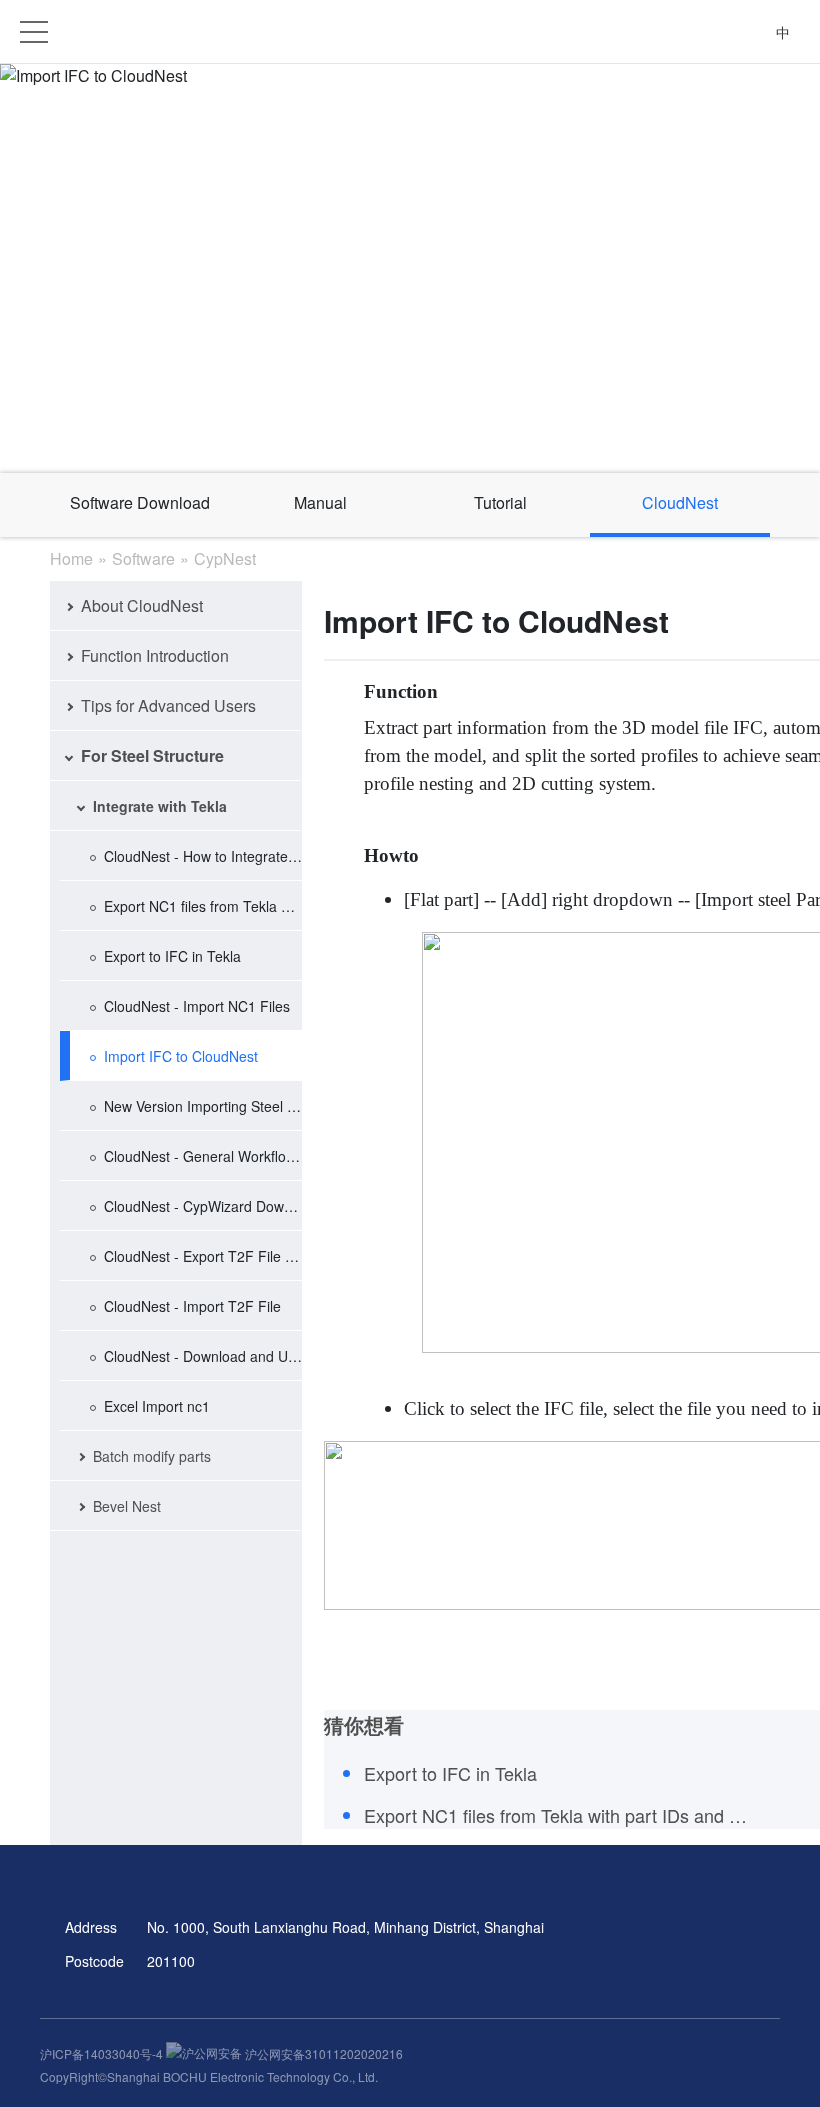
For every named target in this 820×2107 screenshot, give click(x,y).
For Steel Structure (152, 755)
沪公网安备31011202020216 (322, 2053)
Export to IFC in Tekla (172, 956)
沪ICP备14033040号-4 (103, 2053)
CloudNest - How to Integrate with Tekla (203, 856)
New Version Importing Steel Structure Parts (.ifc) (203, 1106)
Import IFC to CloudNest (181, 1056)
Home (71, 558)
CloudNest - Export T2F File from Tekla (203, 1256)
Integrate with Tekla (160, 806)
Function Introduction (155, 655)
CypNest (225, 558)
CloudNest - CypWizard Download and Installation (203, 1206)
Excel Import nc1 (157, 1406)
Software (143, 558)
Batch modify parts (152, 1456)
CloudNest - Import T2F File (192, 1306)
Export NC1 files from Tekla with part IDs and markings (203, 906)
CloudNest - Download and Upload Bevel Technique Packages (203, 1356)
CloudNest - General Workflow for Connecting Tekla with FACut (203, 1156)
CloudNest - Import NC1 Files (197, 1006)
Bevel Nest (127, 1506)
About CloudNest (142, 605)
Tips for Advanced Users (168, 705)
